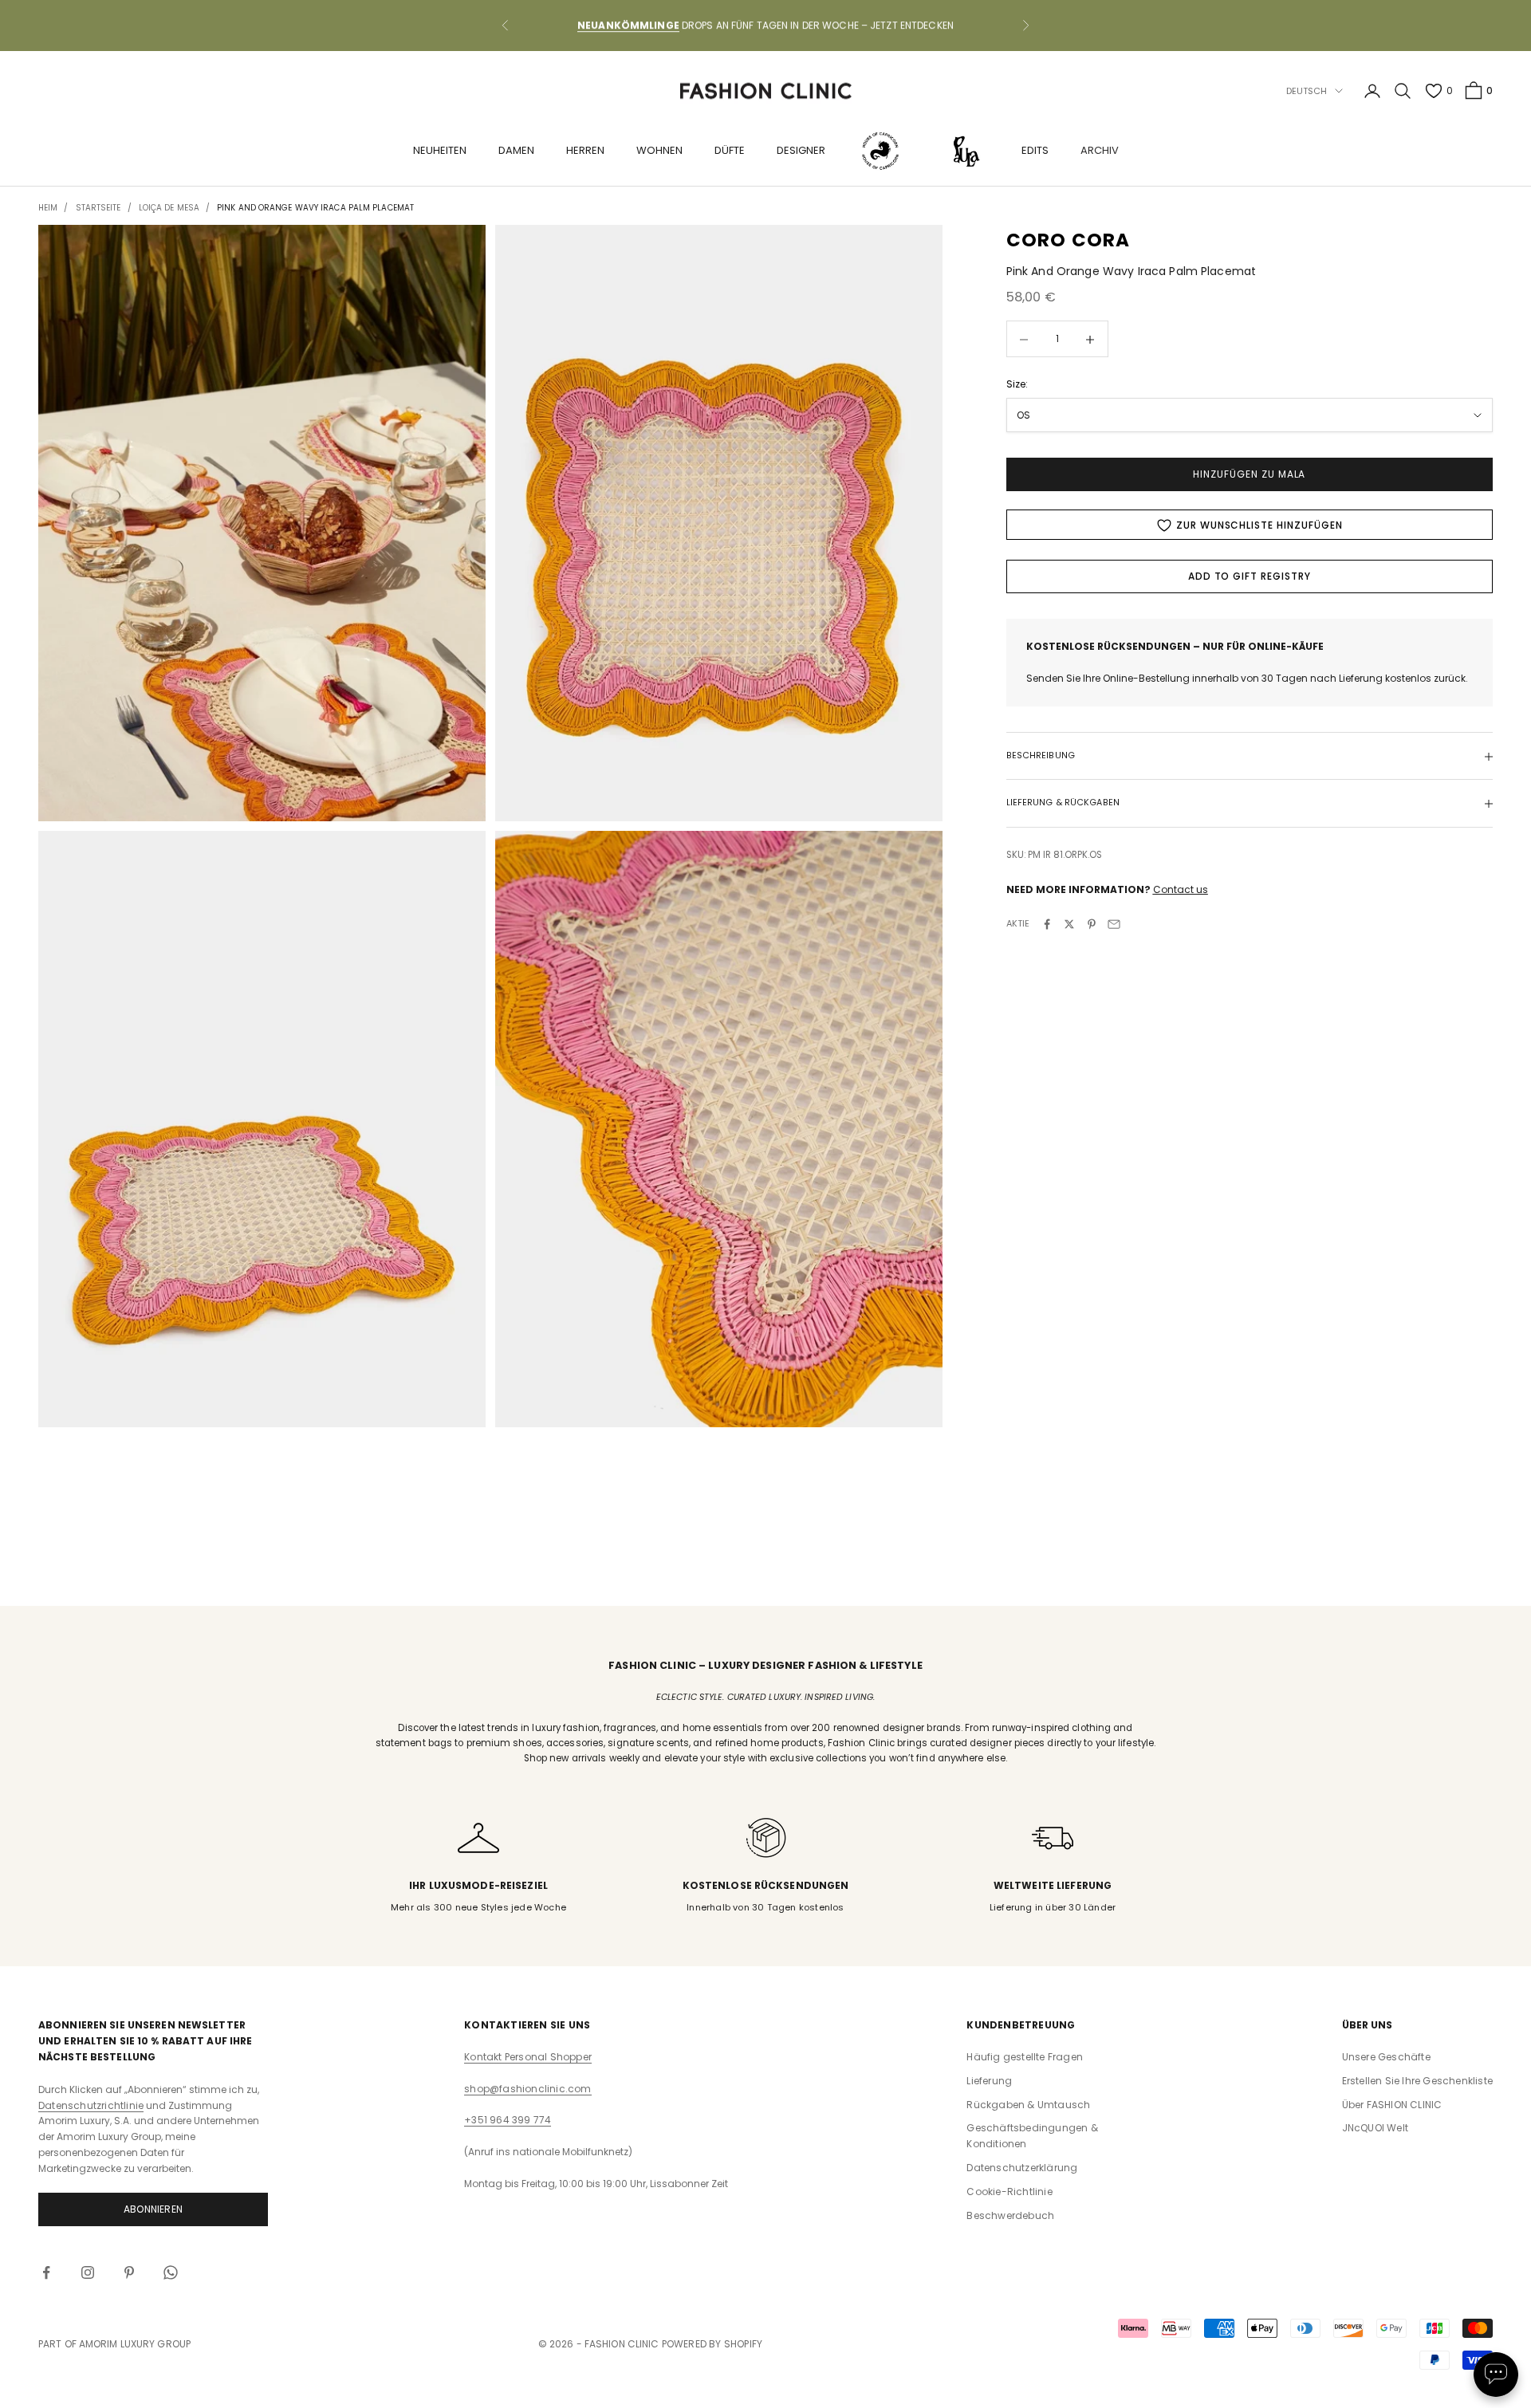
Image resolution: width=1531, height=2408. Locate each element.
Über (1392, 2105)
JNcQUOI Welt (1375, 2128)
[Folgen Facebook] (46, 2272)
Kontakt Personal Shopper (528, 2057)
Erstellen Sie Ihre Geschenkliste (1417, 2081)
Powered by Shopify (712, 2344)
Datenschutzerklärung (1022, 2168)
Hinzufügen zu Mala (1249, 475)
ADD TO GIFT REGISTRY (1250, 577)
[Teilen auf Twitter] (1069, 924)
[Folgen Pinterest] (129, 2272)
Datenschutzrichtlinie (91, 2105)
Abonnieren (153, 2209)
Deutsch (1307, 91)
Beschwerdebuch (1010, 2215)
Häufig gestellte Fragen (1025, 2057)
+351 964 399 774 (508, 2120)
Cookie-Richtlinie (1009, 2192)
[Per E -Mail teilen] (1114, 924)
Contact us (1181, 889)
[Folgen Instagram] (88, 2272)
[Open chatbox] (1496, 2375)
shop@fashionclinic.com (527, 2089)
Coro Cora (1069, 240)
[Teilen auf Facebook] (1047, 924)
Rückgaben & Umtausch (1028, 2105)
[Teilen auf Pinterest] (1092, 924)
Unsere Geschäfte (1386, 2057)
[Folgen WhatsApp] (171, 2272)
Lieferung (989, 2081)
